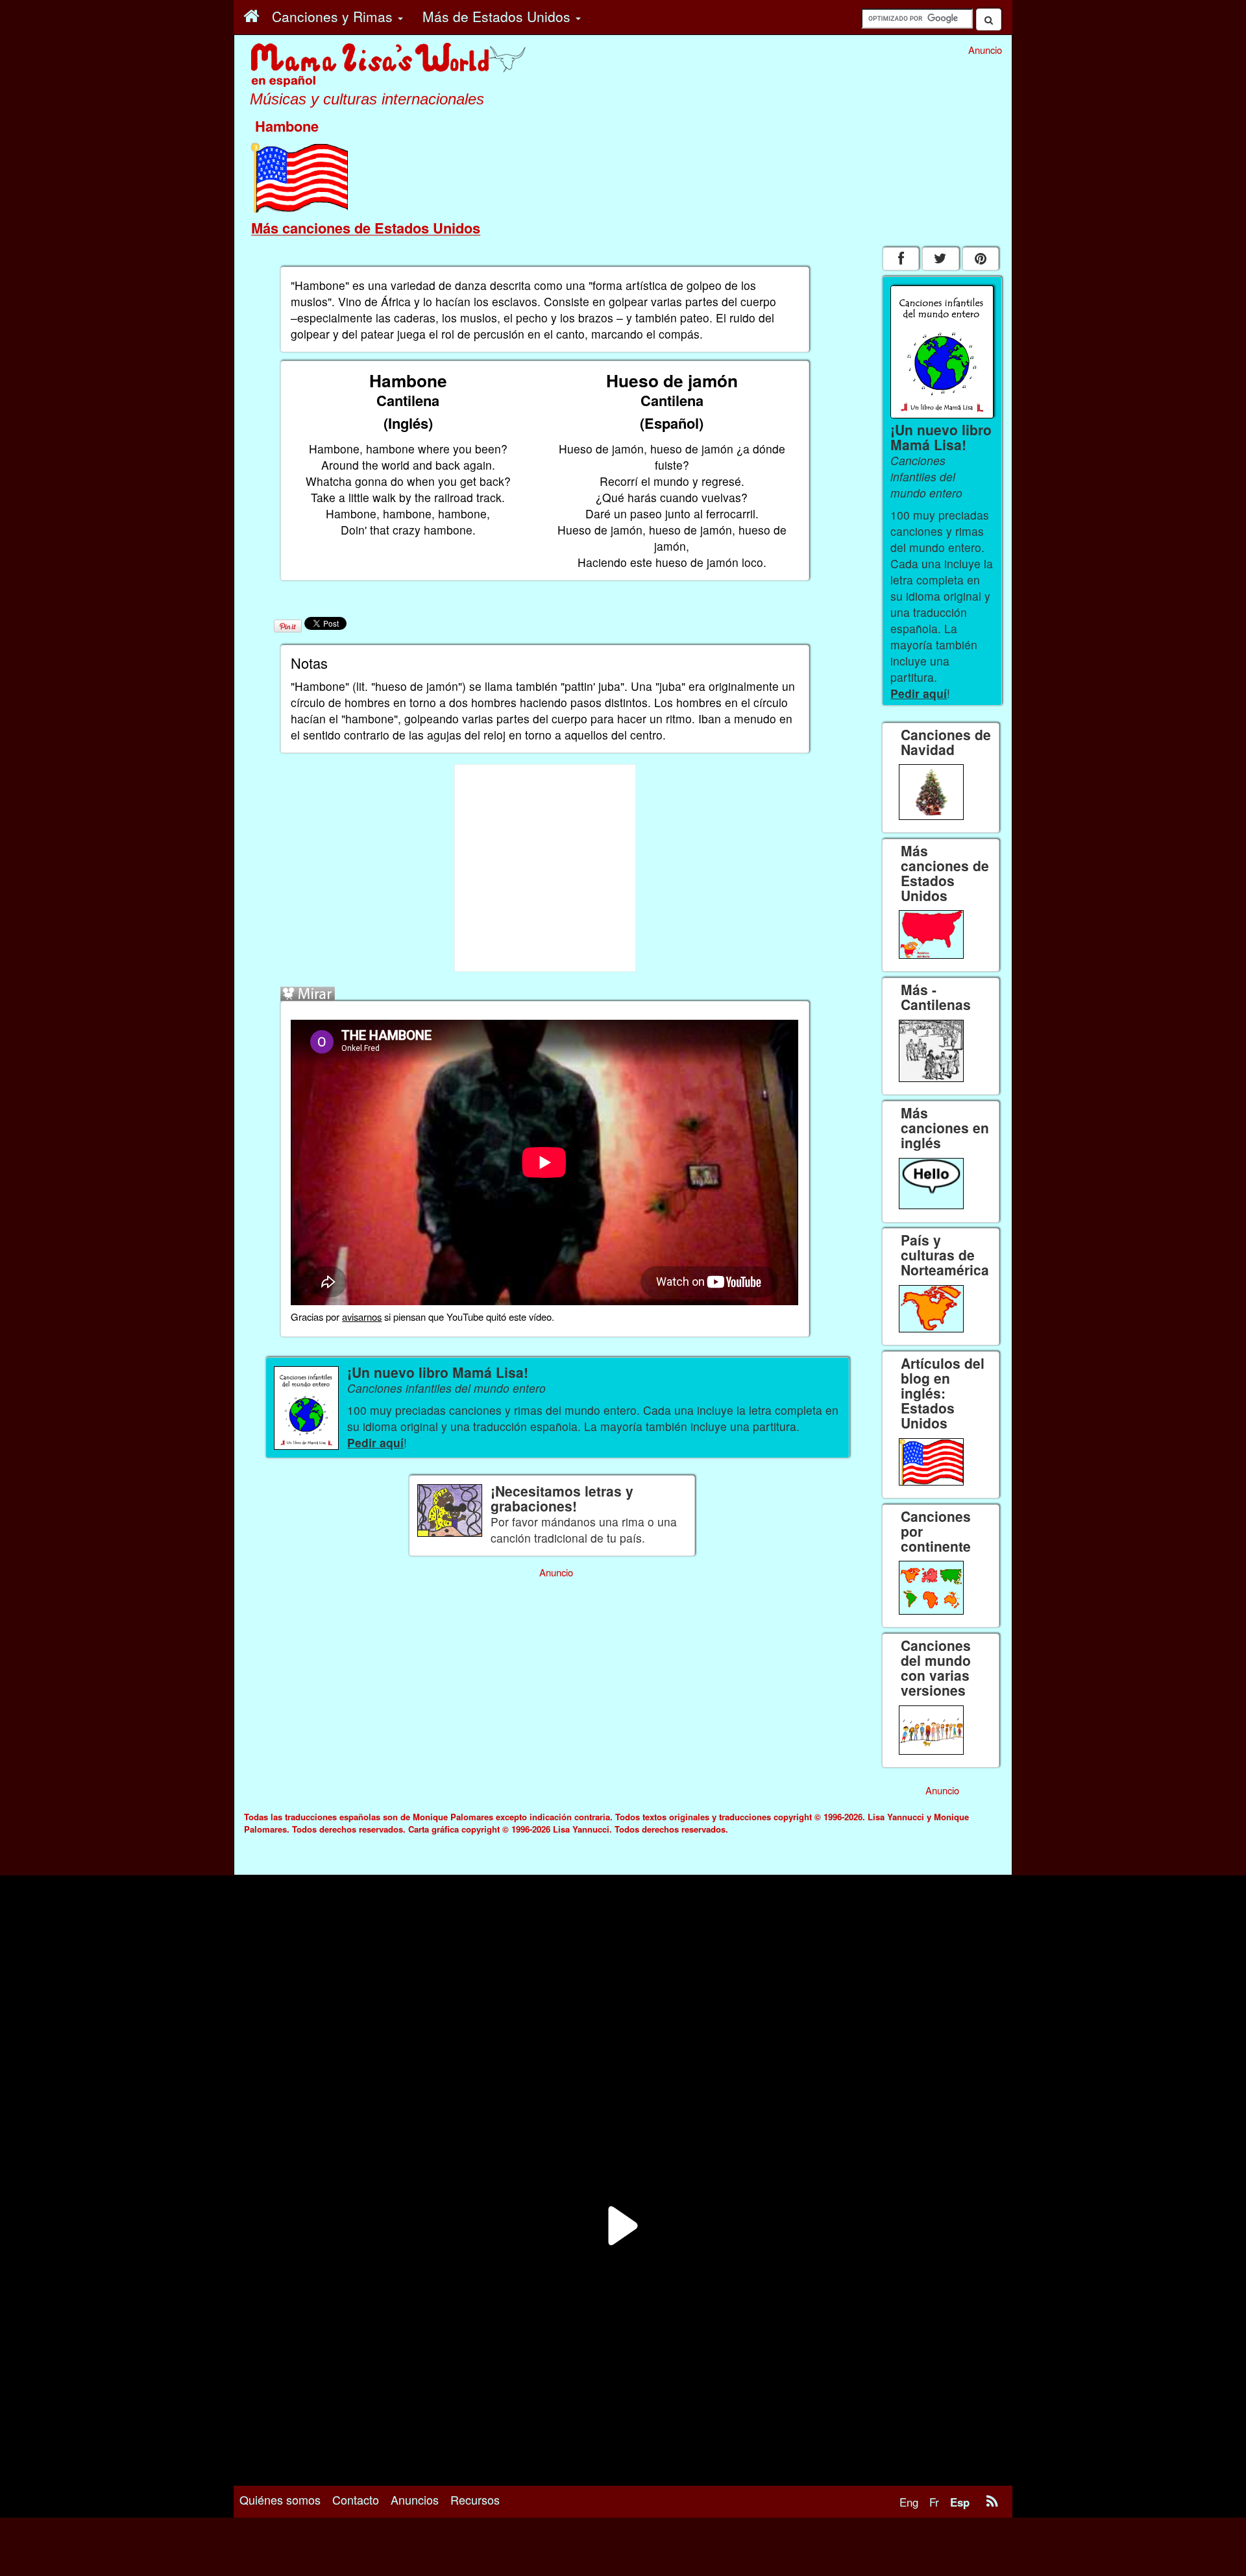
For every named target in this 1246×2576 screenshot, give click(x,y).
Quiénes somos (280, 2499)
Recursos (475, 2499)
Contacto (356, 2499)
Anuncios (415, 2499)
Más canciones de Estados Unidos (366, 228)
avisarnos (362, 1317)
